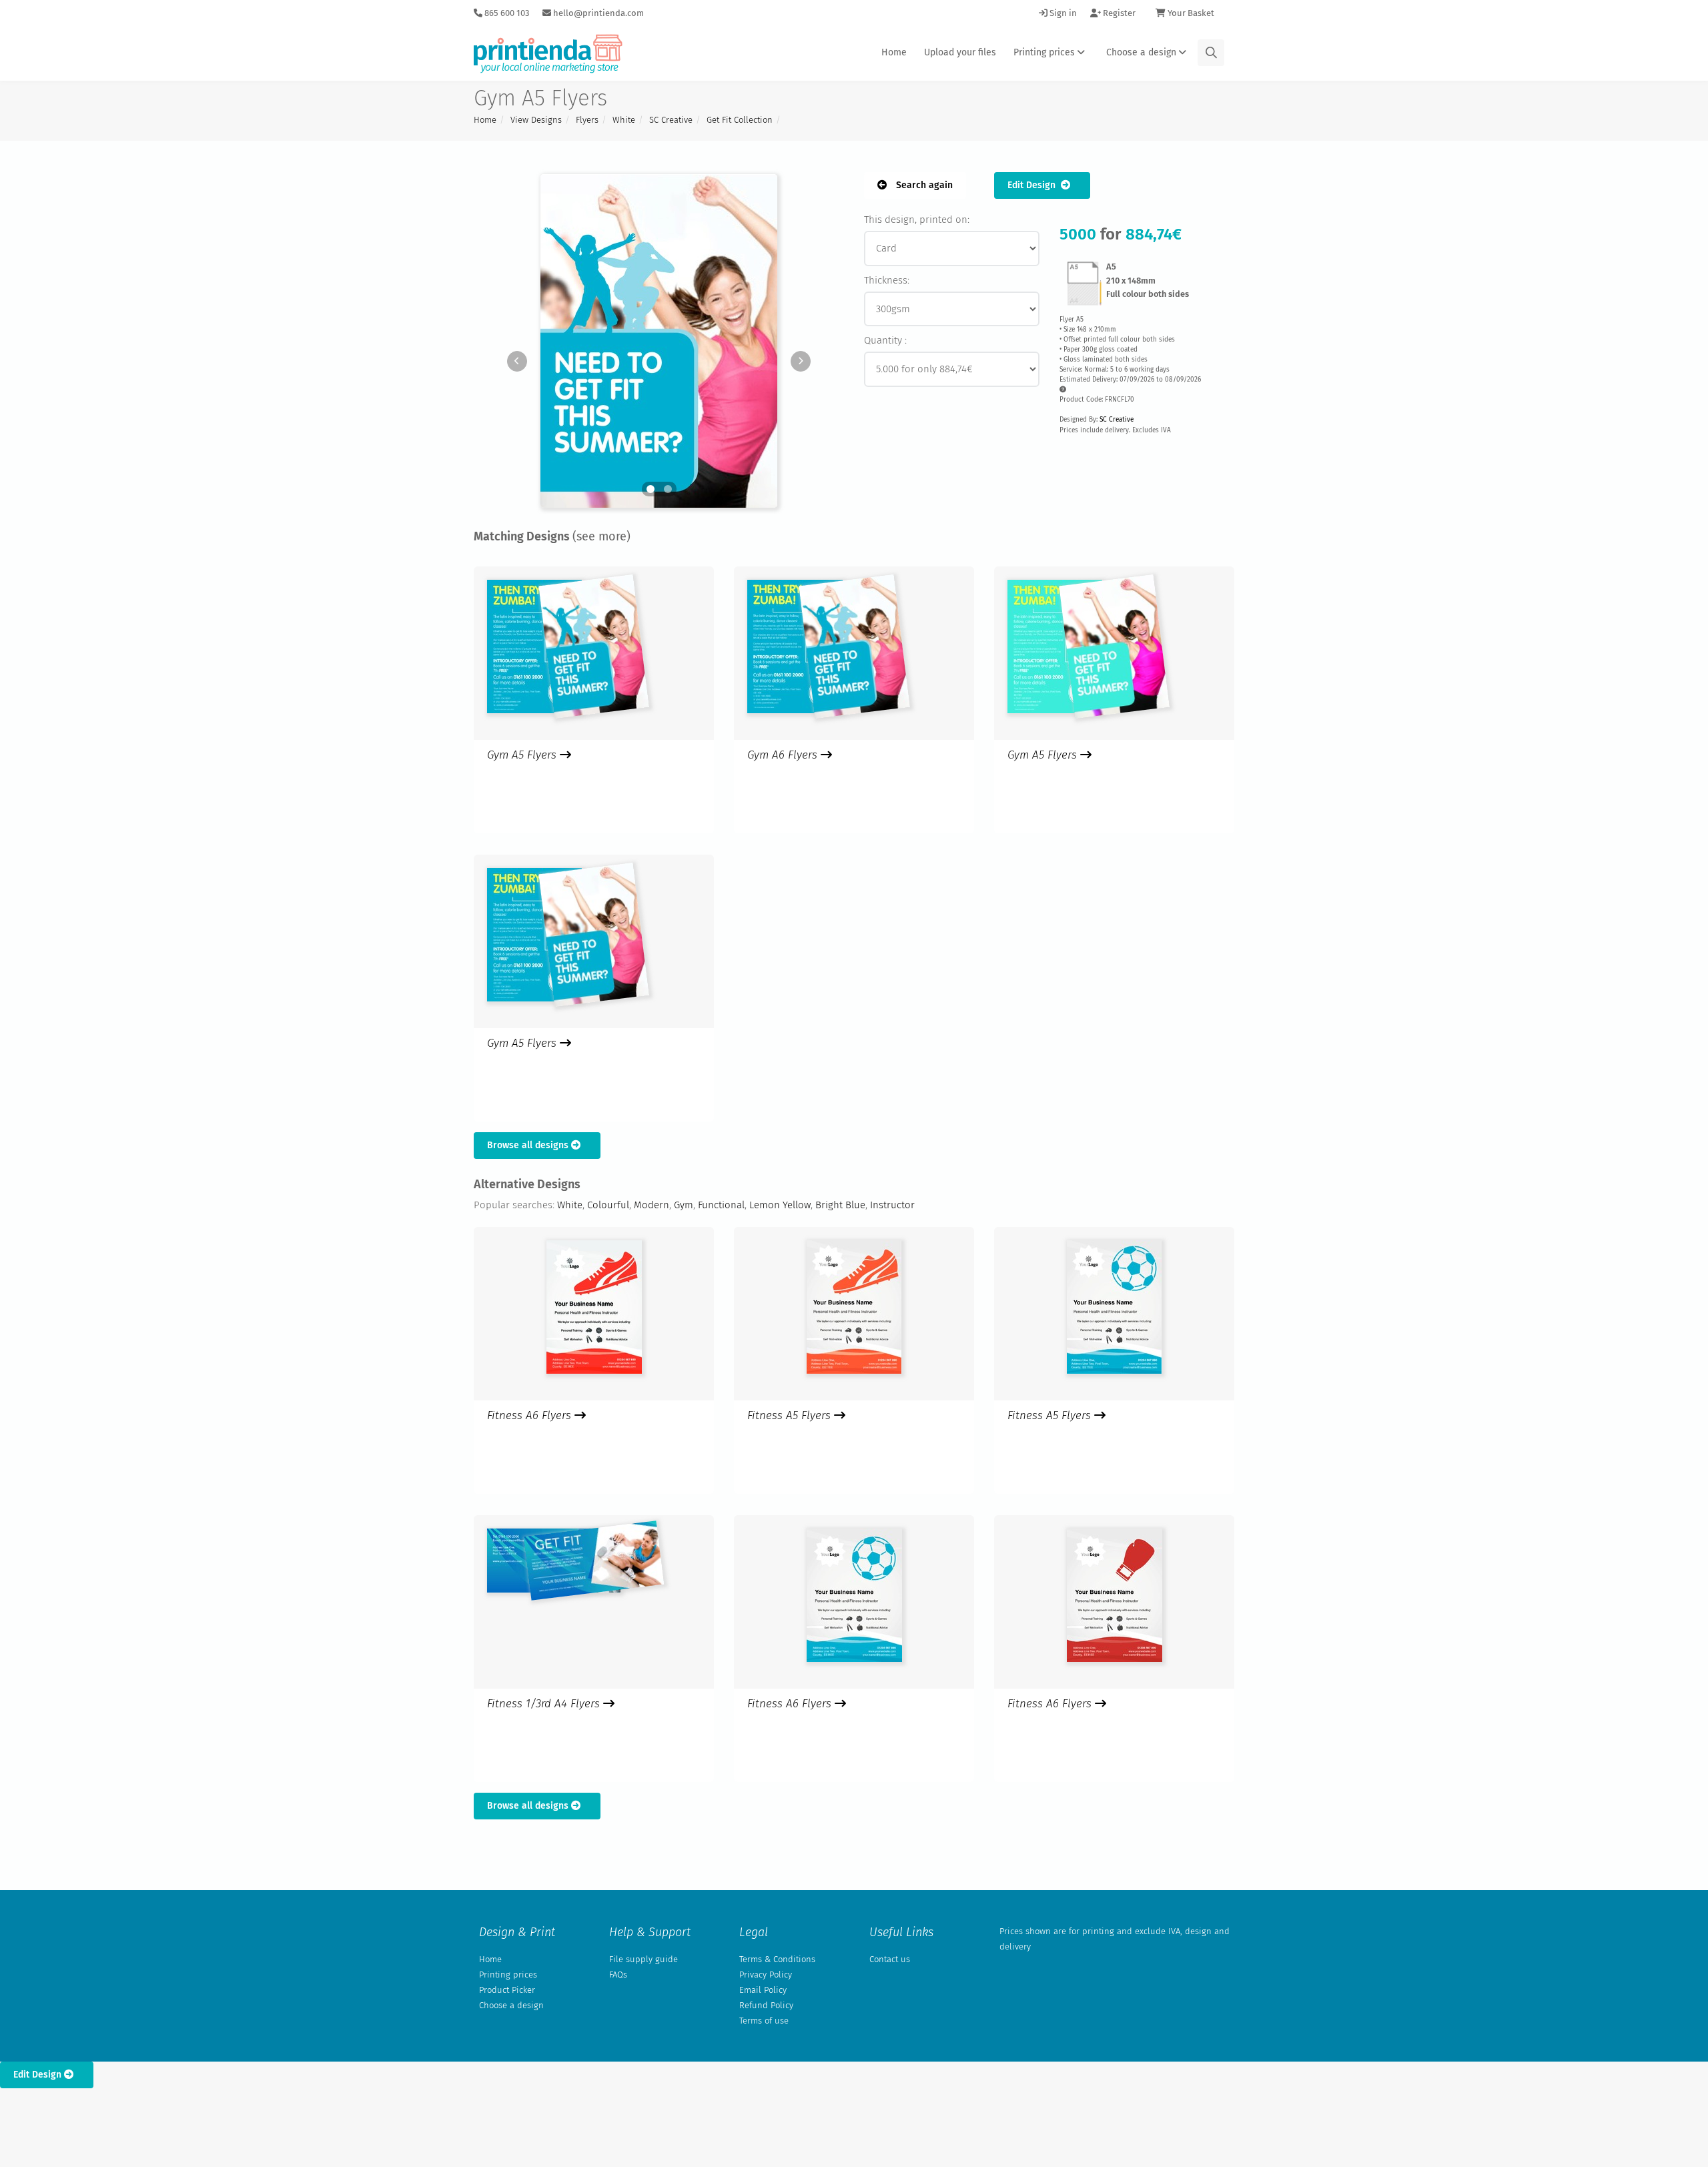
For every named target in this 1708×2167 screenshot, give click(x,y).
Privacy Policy (766, 1975)
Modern (652, 1205)
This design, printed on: (917, 220)
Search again (923, 185)
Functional (721, 1205)
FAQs (618, 1975)
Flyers (587, 120)
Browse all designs (529, 1145)
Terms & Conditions (777, 1959)
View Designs (536, 120)
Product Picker (507, 1990)
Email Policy (763, 1990)
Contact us (890, 1959)
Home (894, 52)
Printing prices (1045, 52)
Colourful (608, 1205)
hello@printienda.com (597, 13)
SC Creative (671, 120)
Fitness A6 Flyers (531, 1415)
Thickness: (887, 280)
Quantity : (885, 340)
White (624, 120)
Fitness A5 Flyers (791, 1415)
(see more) (601, 536)
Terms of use (764, 2021)
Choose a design (1143, 52)
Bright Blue (840, 1205)
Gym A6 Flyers (784, 755)
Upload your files (960, 52)
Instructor (892, 1205)
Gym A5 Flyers (523, 755)
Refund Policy (766, 2005)
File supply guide (644, 1959)
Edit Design (1034, 185)
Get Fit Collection (740, 120)
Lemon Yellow (780, 1205)
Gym (684, 1205)
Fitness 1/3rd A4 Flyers (545, 1704)
